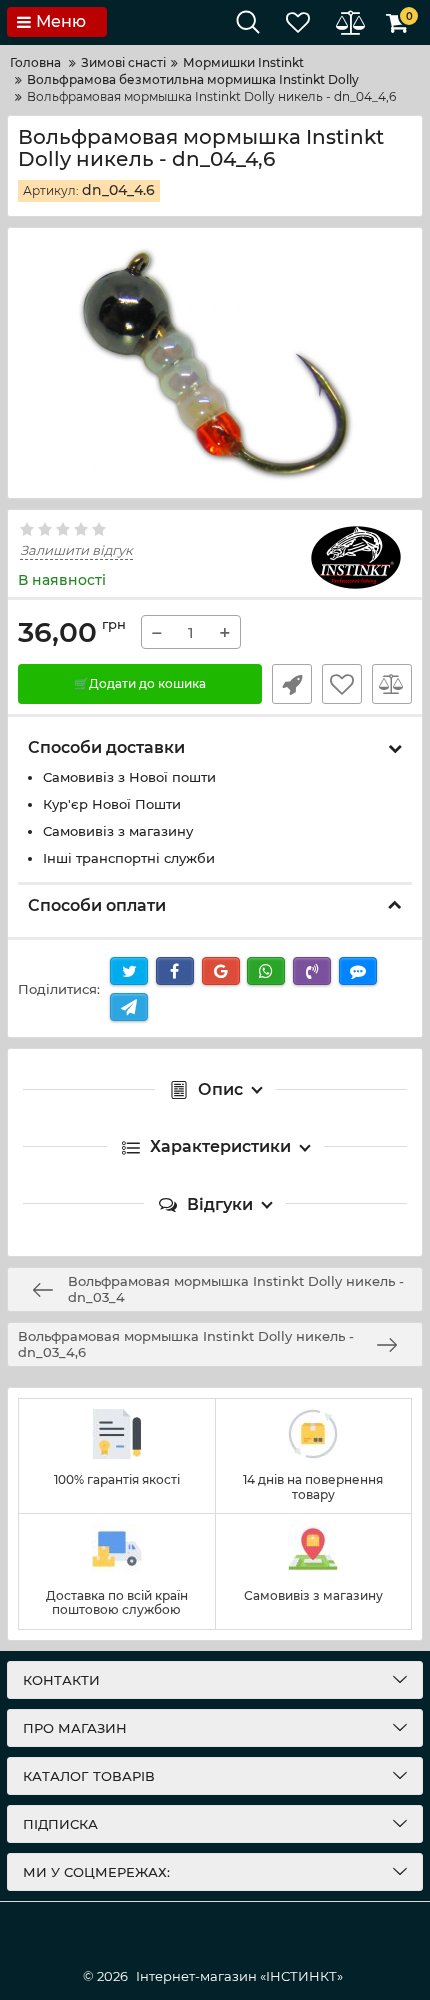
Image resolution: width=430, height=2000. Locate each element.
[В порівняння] (392, 684)
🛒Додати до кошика (140, 683)
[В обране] (342, 684)
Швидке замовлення (292, 684)
